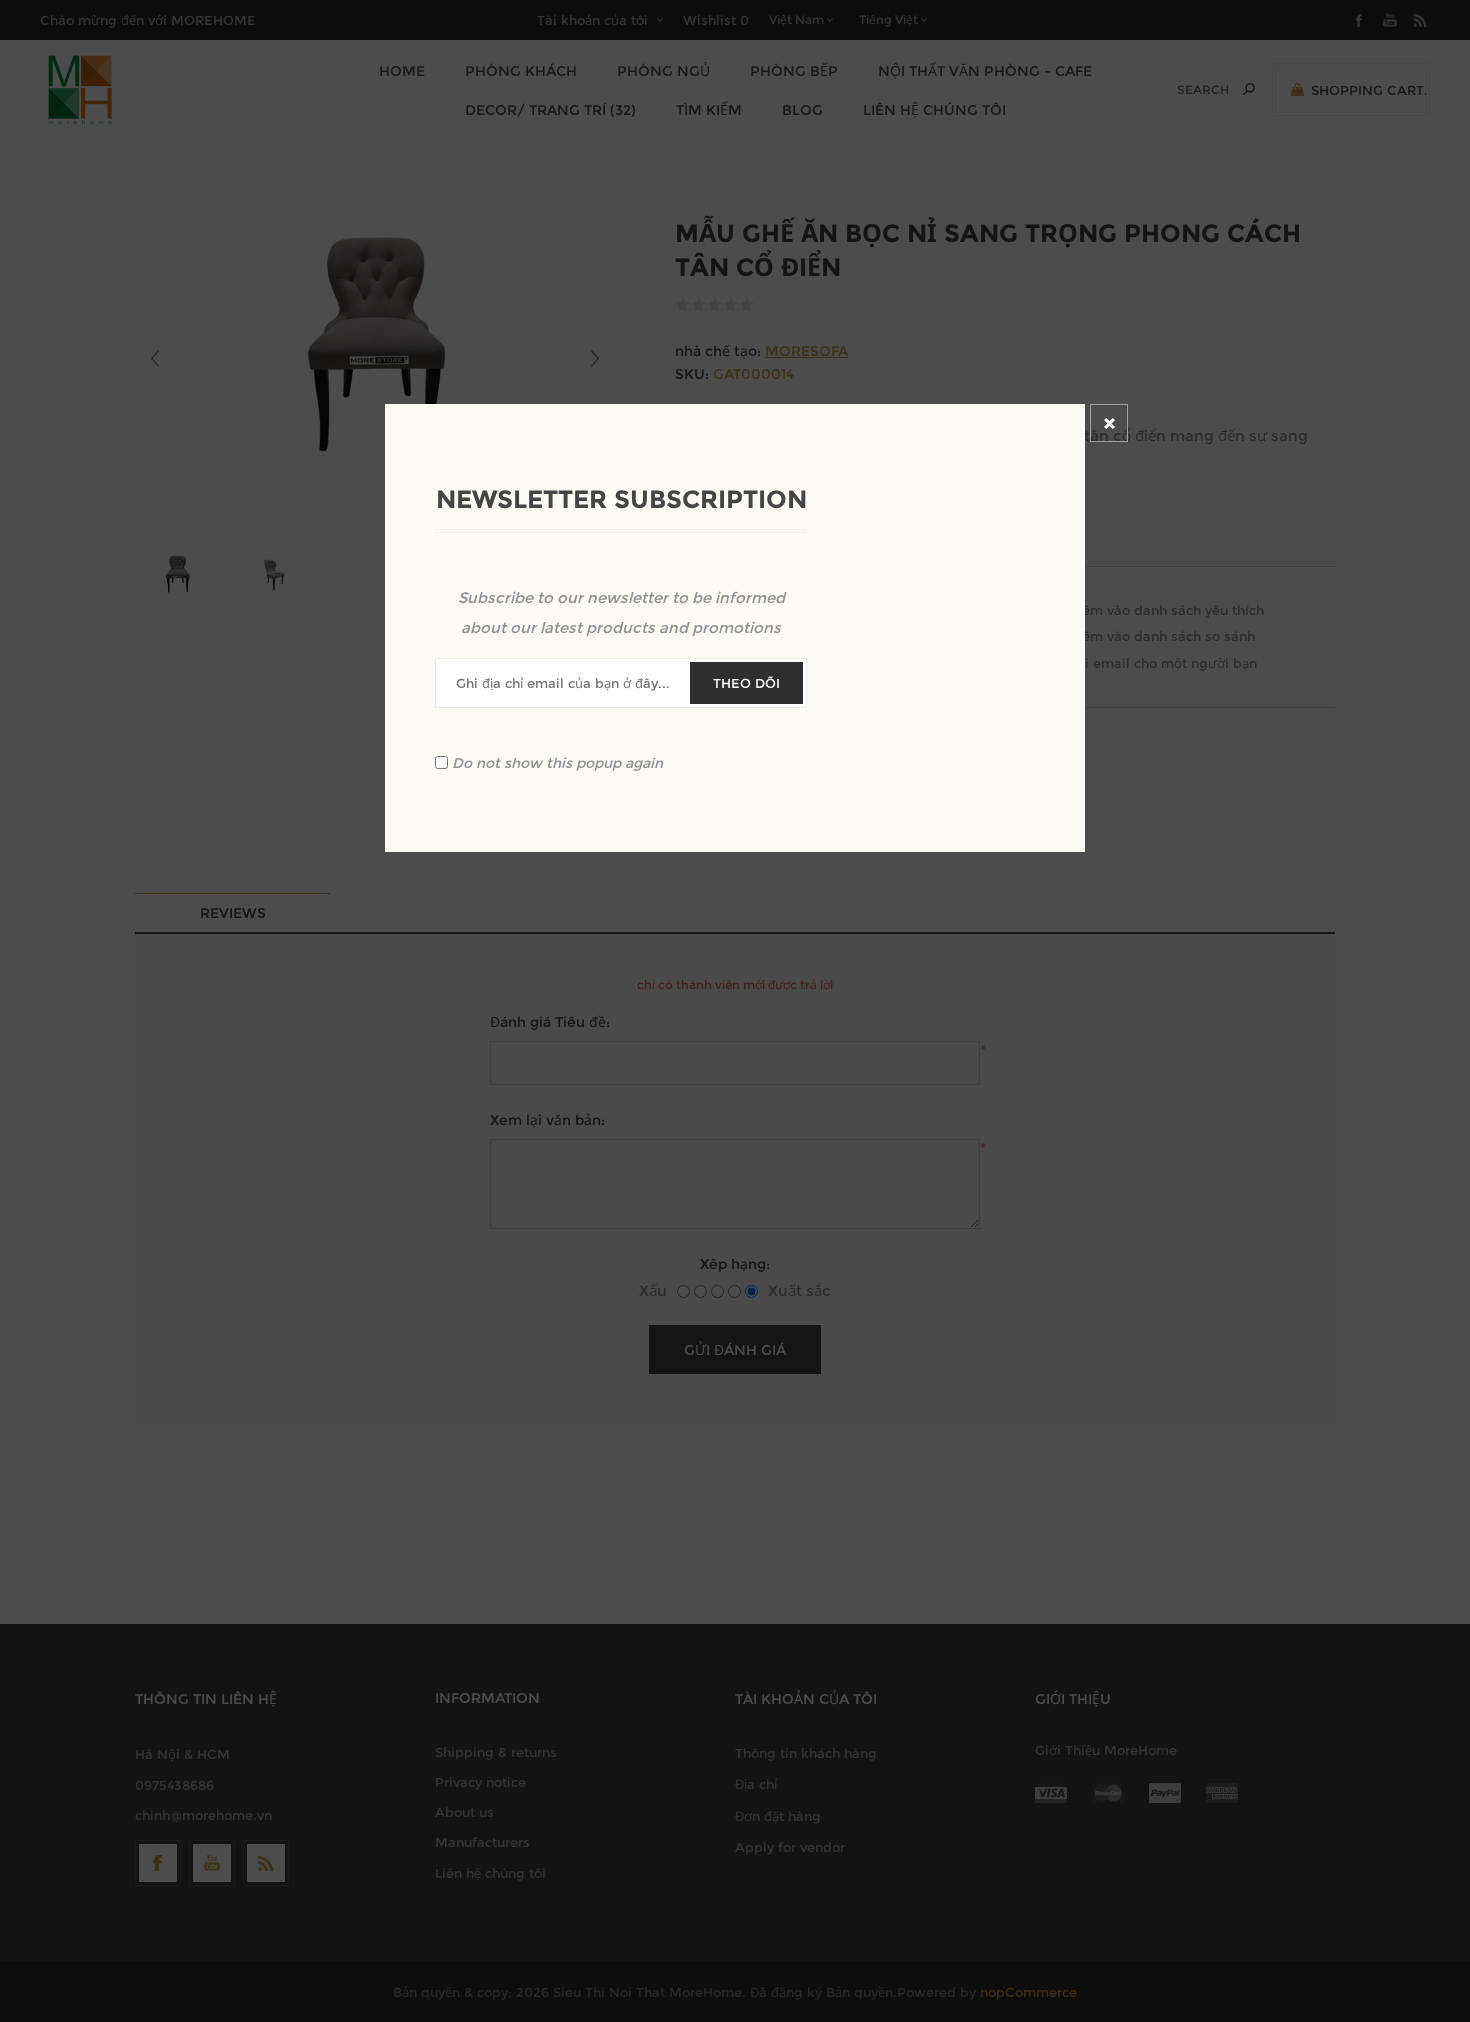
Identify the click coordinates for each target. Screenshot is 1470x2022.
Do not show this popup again (557, 763)
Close (1109, 423)
